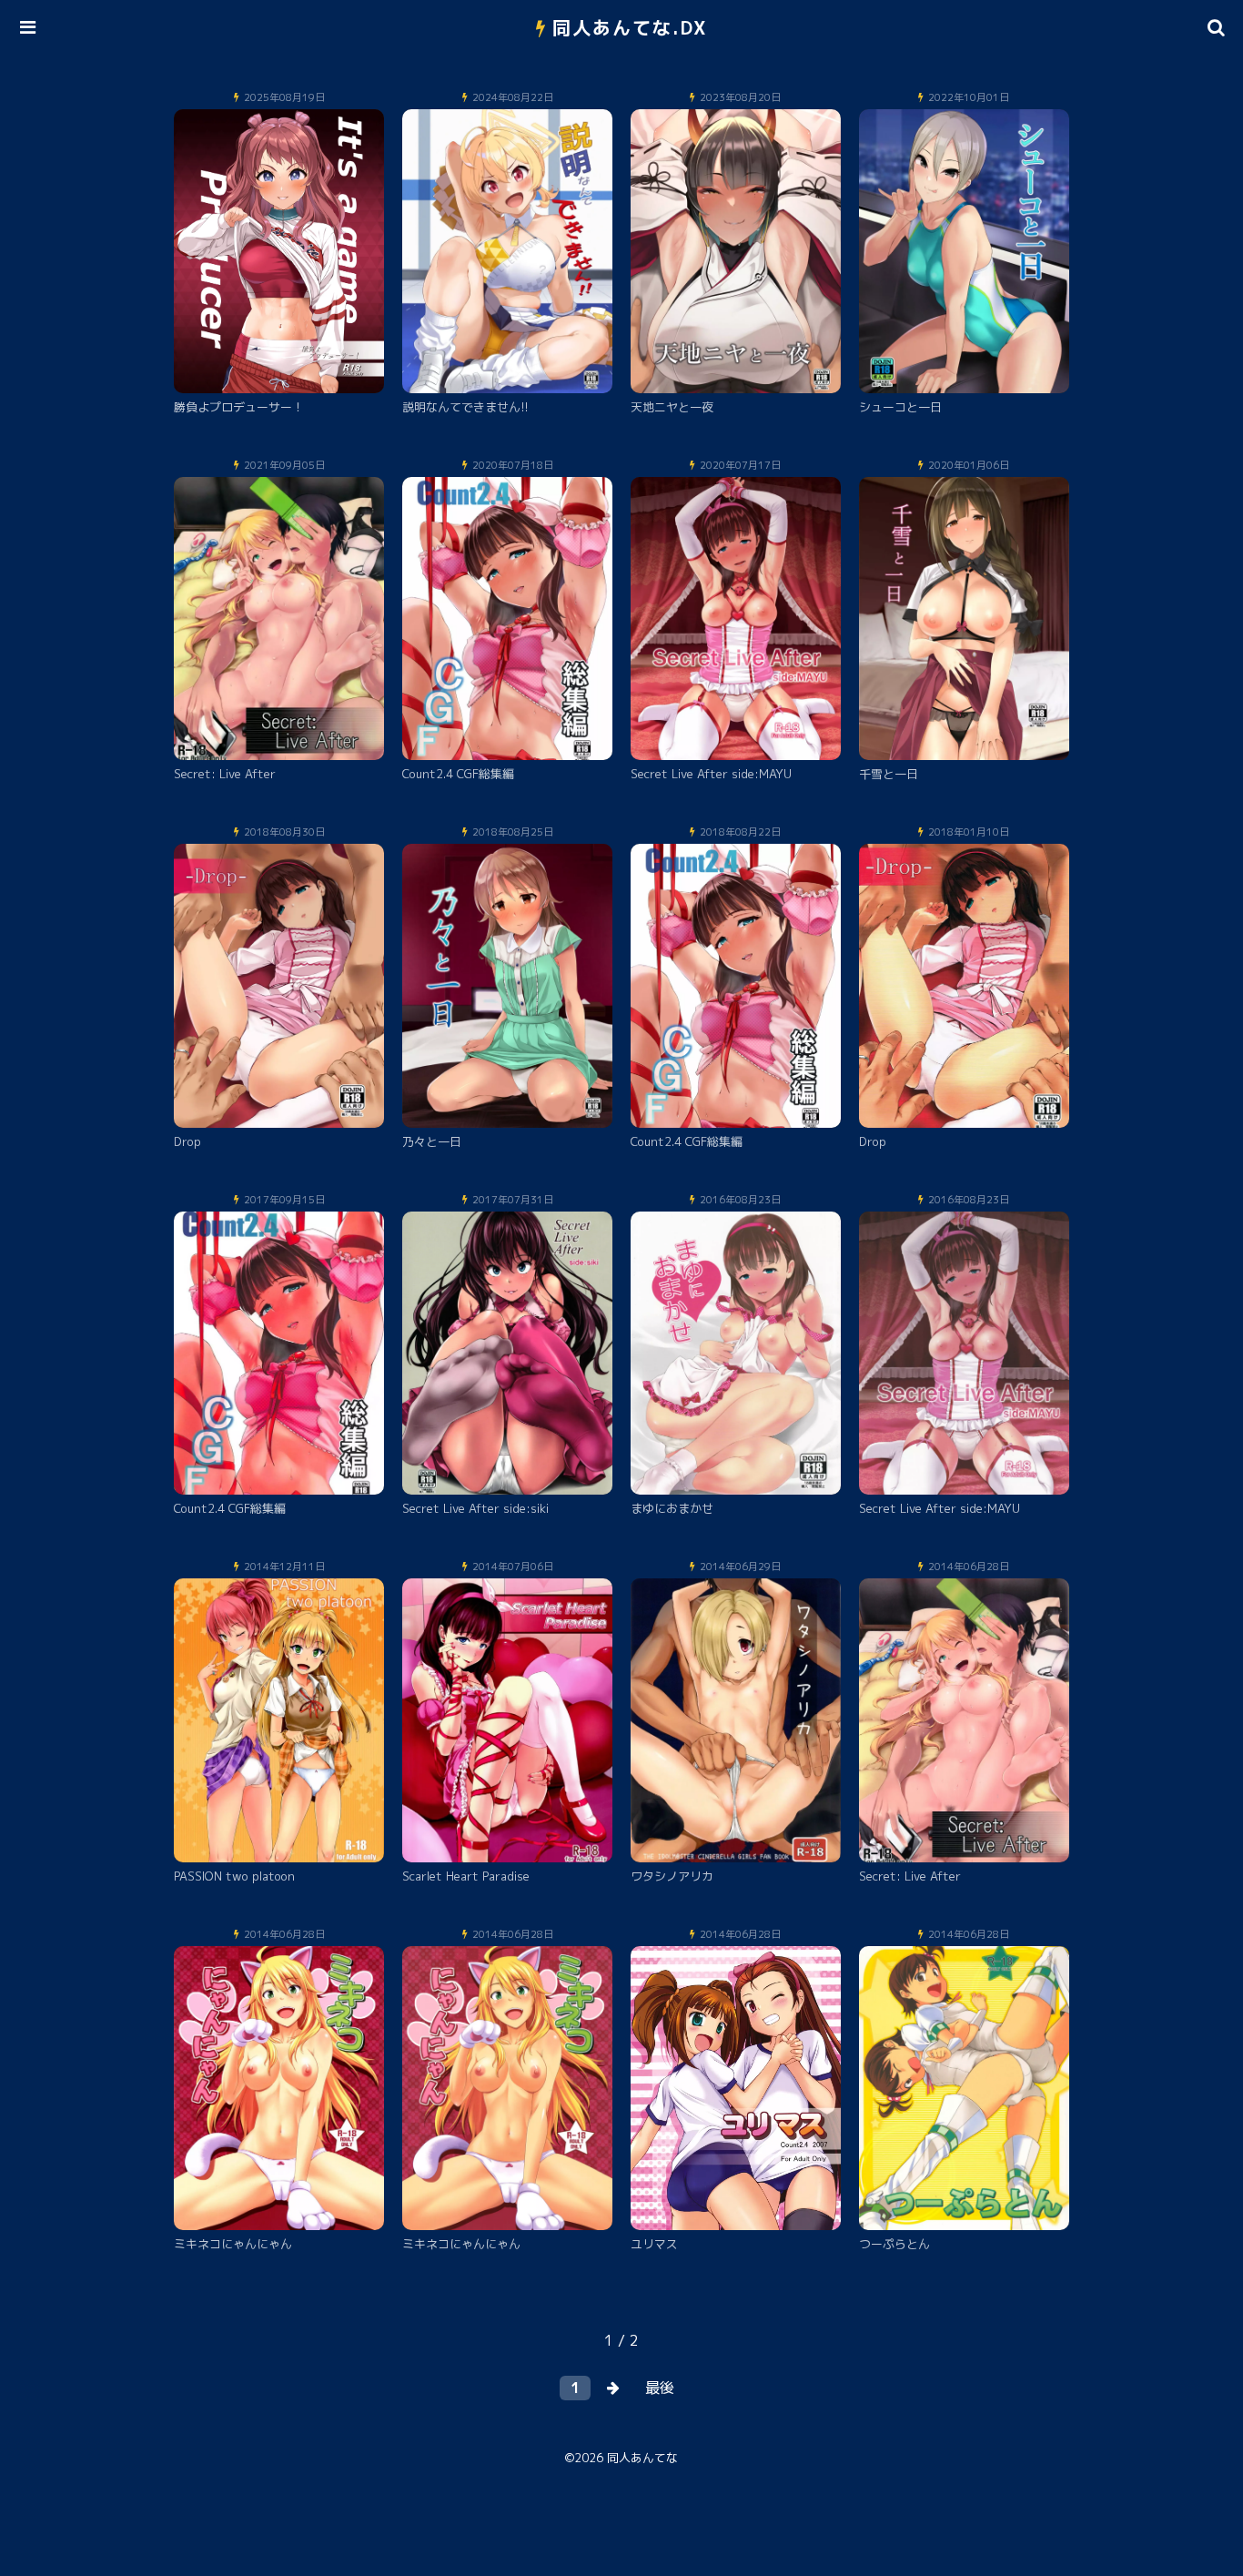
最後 (660, 2388)
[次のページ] (613, 2388)
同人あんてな (642, 2458)
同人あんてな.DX (630, 27)
